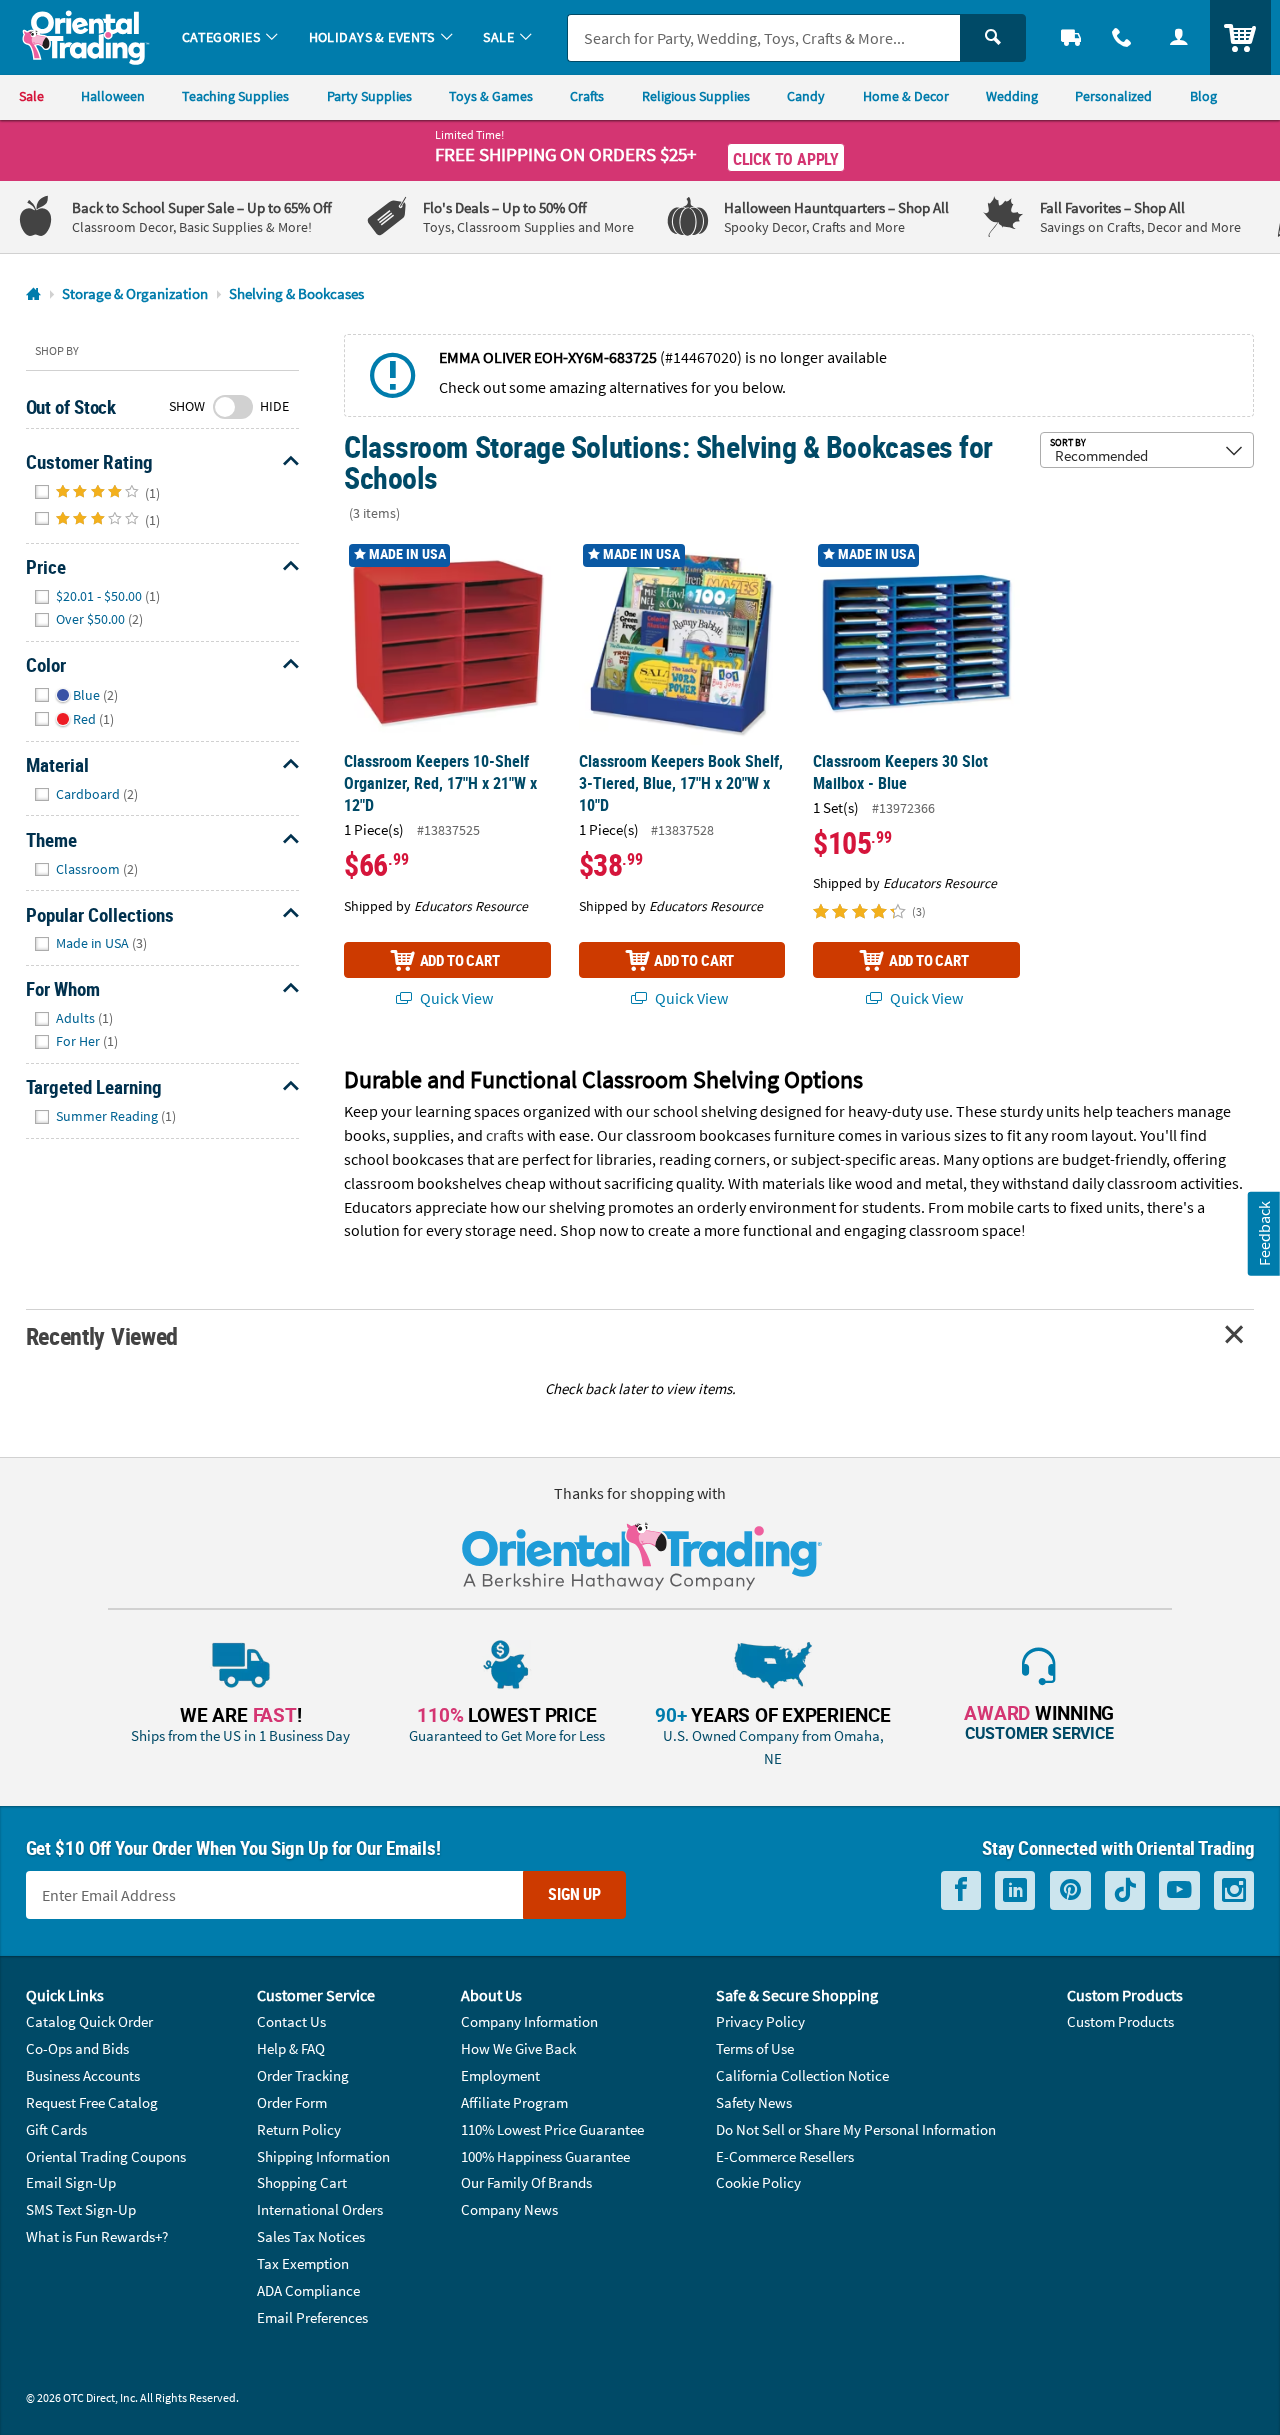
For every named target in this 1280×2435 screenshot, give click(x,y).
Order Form (292, 2102)
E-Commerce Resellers (785, 2156)
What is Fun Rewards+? (97, 2236)
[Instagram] (1234, 1890)
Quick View (455, 998)
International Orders (320, 2209)
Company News (509, 2209)
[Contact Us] (1122, 37)
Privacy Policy (760, 2021)
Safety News (754, 2102)
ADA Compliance (308, 2290)
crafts (505, 1135)
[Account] (1178, 37)
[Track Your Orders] (1071, 37)
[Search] (993, 38)
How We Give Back (518, 2048)
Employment (500, 2075)
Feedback (1264, 1233)
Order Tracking (303, 2075)
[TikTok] (1125, 1890)
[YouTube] (1179, 1890)
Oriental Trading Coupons (106, 2156)
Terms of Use (755, 2048)
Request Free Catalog (92, 2102)
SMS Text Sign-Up (81, 2209)
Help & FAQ (291, 2048)
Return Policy (299, 2129)
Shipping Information (323, 2156)
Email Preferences (312, 2317)
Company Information (529, 2021)
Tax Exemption (303, 2263)
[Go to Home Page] (33, 294)
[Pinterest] (1070, 1890)
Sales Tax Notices (311, 2236)
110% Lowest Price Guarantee (552, 2129)
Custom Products (1120, 2021)
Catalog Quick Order (89, 2021)
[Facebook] (961, 1890)
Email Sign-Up (71, 2182)
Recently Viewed (102, 1335)
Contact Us (291, 2021)
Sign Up (574, 1894)
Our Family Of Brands (526, 2182)
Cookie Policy (758, 2182)
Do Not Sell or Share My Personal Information (856, 2129)
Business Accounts (83, 2075)
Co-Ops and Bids (77, 2048)
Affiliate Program (514, 2102)
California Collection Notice (802, 2075)
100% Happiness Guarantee (545, 2156)
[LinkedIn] (1015, 1890)
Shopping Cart (302, 2182)
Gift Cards (56, 2129)
